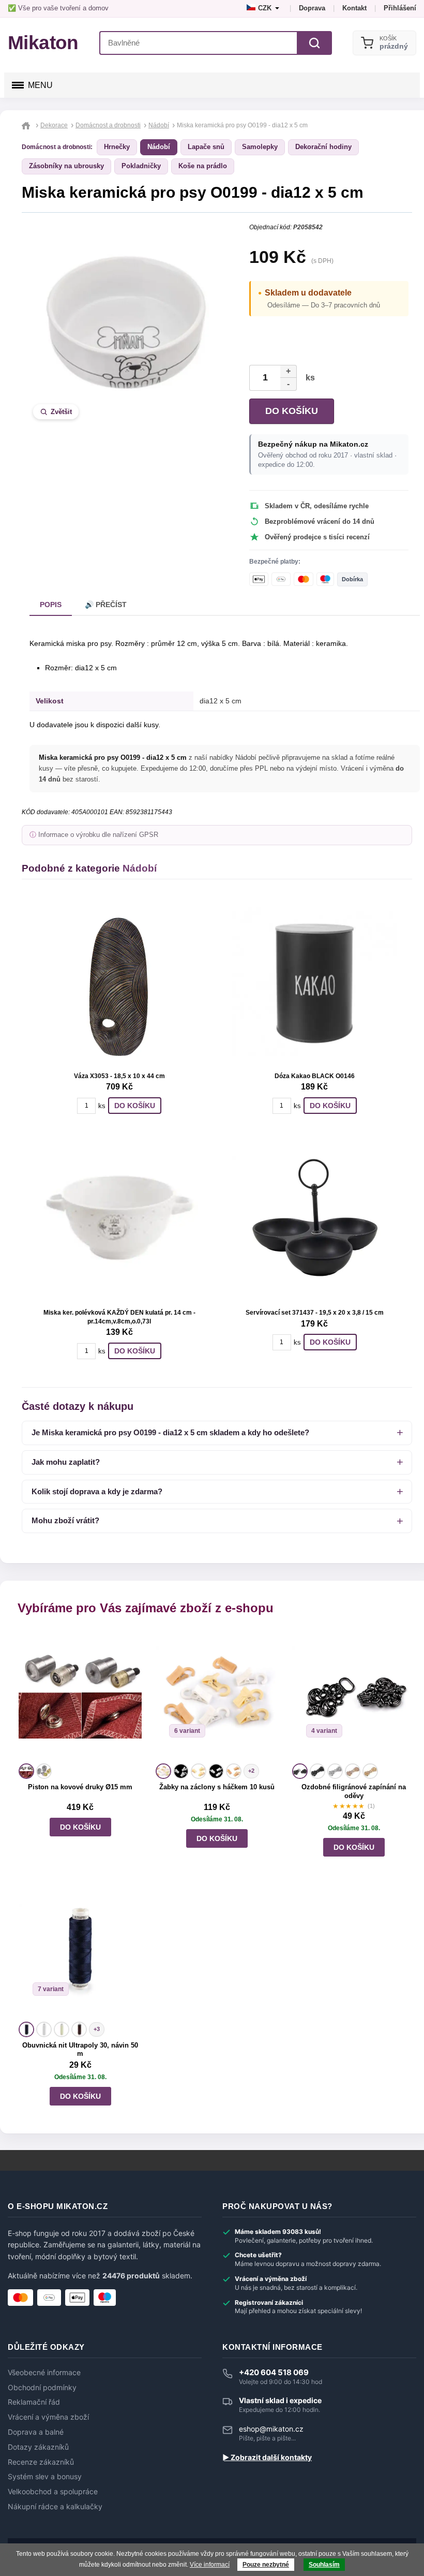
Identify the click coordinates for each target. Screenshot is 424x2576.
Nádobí (159, 147)
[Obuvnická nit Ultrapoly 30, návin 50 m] (80, 1954)
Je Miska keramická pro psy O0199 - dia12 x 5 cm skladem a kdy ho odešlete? (170, 1432)
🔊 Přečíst (106, 605)
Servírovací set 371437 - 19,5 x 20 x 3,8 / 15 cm (315, 1313)
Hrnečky (117, 147)
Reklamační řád (34, 2402)
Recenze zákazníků (41, 2462)
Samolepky (260, 147)
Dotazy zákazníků (38, 2447)
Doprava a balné (36, 2432)
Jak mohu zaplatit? (66, 1462)
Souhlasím (324, 2565)
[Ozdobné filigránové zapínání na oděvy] (354, 1696)
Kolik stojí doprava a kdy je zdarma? (97, 1491)
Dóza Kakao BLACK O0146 (315, 1076)
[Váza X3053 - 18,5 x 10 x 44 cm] (119, 981)
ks (308, 378)
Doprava (312, 8)
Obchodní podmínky (42, 2388)
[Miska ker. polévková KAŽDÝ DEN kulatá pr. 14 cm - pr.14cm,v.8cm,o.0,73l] (119, 1218)
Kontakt (354, 8)
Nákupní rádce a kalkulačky (55, 2507)
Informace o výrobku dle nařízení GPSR (98, 835)
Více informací (210, 2565)
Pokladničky (141, 166)
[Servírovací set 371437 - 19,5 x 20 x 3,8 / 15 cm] (314, 1218)
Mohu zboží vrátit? (65, 1520)
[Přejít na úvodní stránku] (27, 125)
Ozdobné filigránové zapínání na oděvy (354, 1791)
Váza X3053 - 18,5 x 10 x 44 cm (119, 1076)
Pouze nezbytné (266, 2565)
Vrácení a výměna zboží (48, 2417)
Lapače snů (206, 147)
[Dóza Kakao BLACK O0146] (314, 981)
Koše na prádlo (203, 166)
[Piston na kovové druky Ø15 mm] (80, 1696)
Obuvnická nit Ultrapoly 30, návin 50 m (80, 2050)
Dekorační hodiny (323, 147)
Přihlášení (400, 8)
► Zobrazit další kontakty (267, 2457)
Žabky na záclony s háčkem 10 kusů (217, 1787)
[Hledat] (314, 43)
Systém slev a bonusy (45, 2477)
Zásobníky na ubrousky (66, 166)
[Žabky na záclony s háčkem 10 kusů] (217, 1696)
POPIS (51, 605)
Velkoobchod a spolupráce (53, 2492)
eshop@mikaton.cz (271, 2429)
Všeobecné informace (44, 2373)
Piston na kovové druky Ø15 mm (80, 1787)
